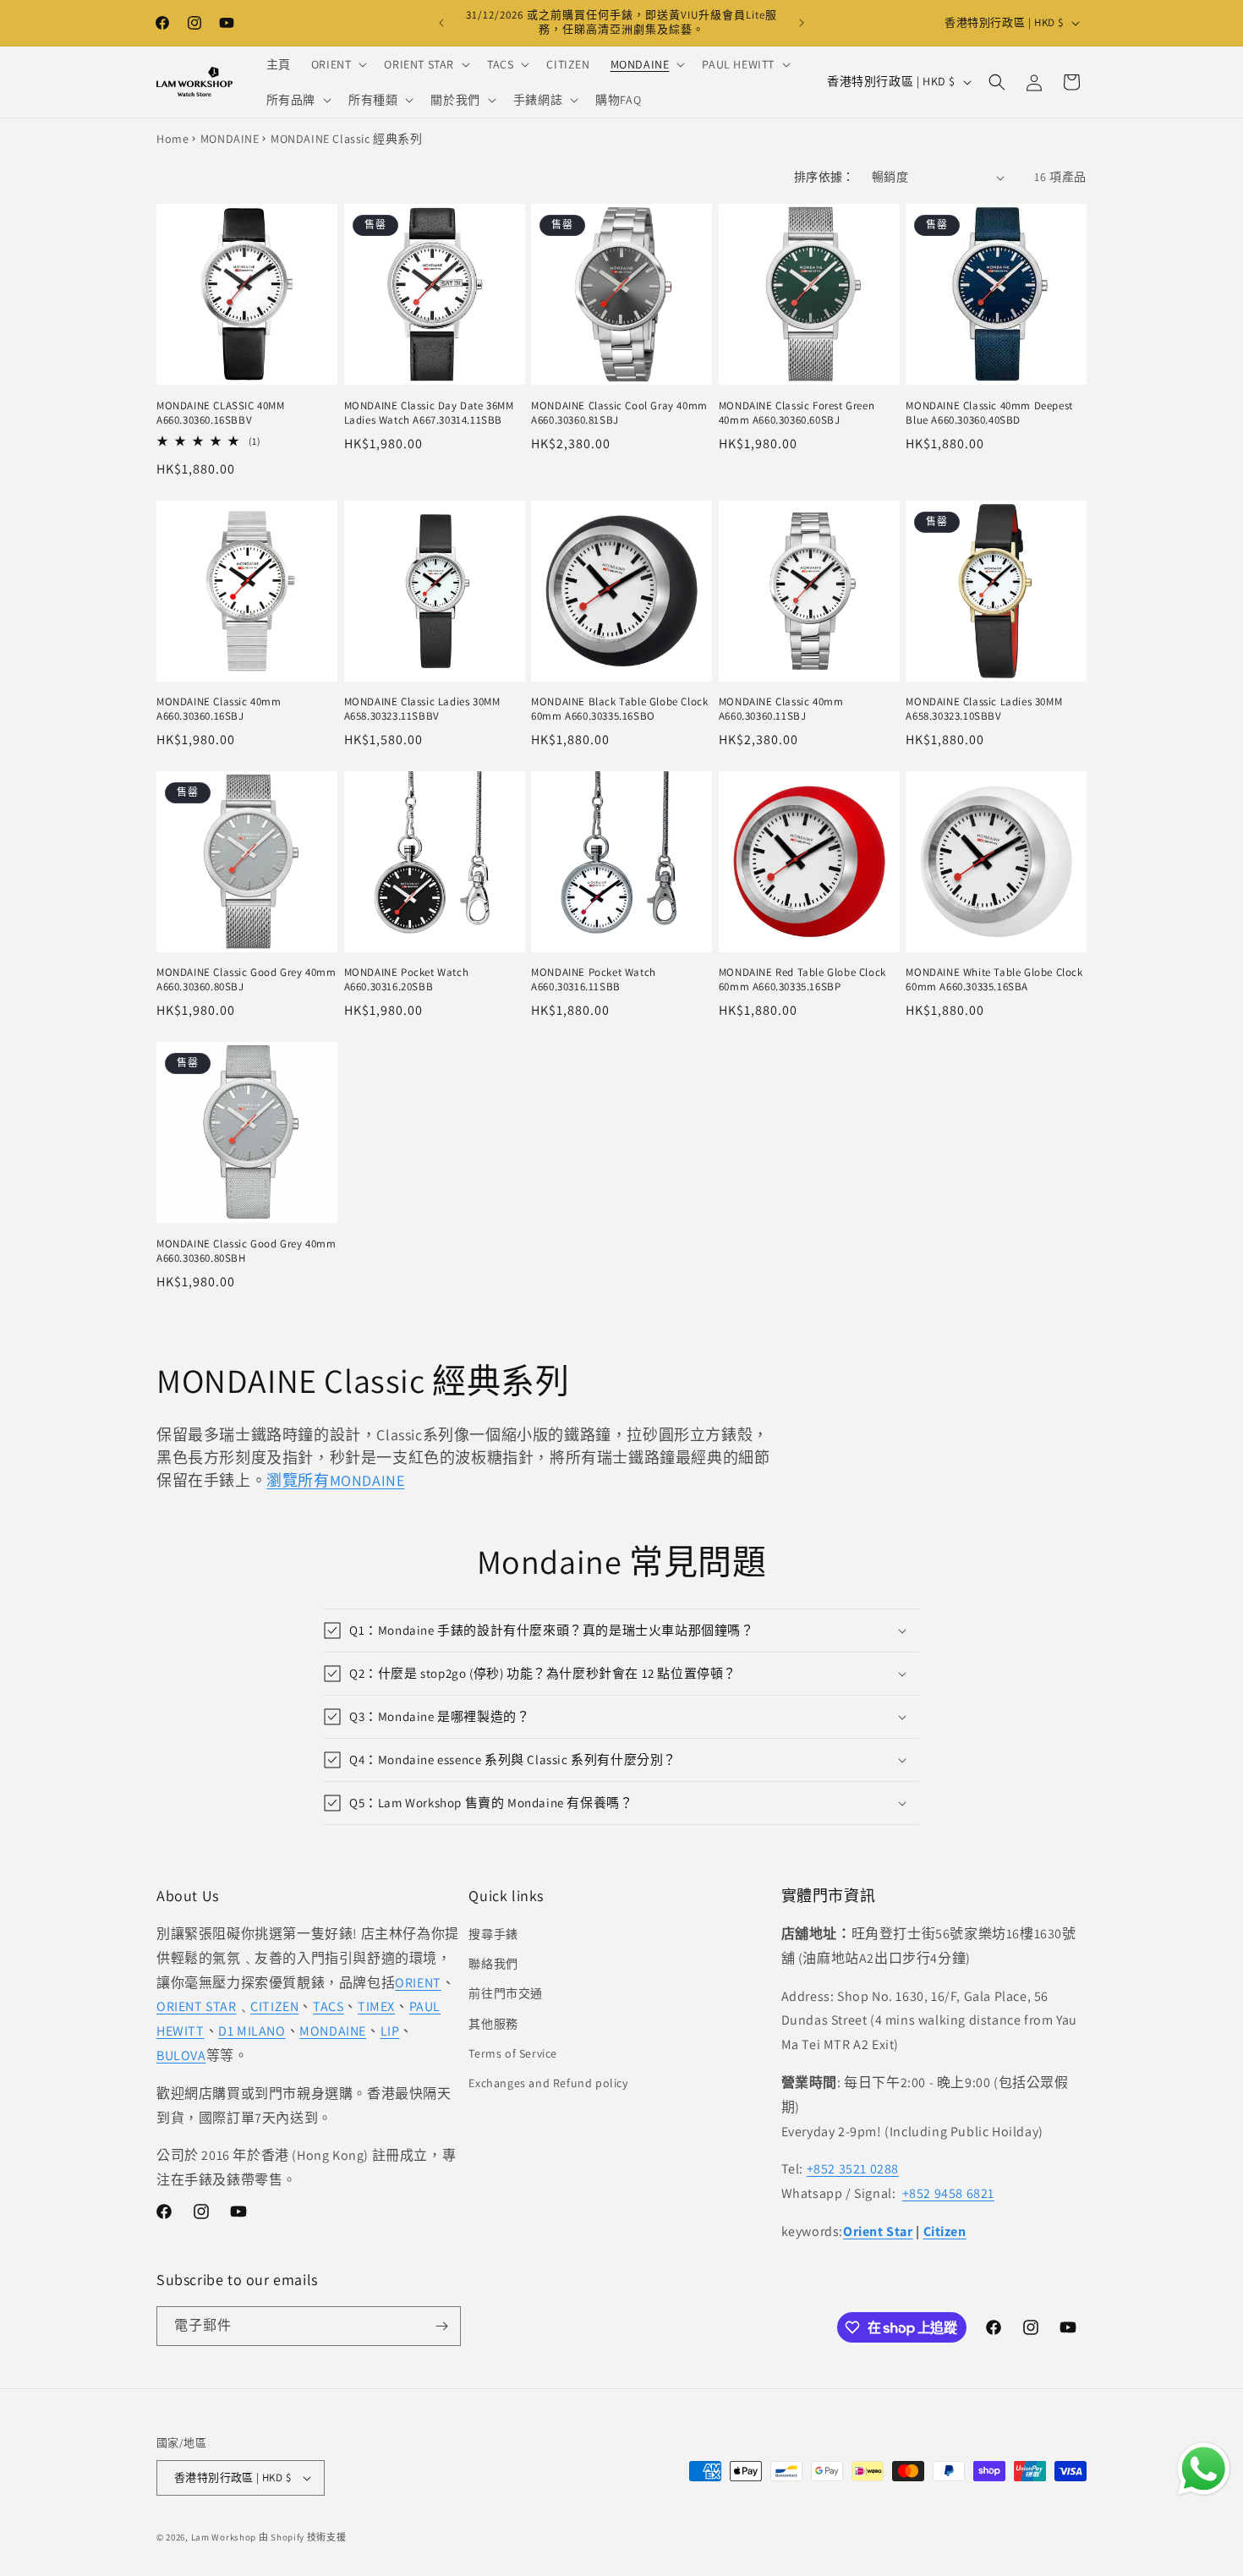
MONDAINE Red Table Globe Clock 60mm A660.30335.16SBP (802, 980)
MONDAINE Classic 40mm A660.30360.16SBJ (219, 709)
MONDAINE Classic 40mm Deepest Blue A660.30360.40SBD (989, 413)
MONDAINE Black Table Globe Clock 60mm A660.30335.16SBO (619, 709)
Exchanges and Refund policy (548, 2083)
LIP (390, 2031)
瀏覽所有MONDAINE (335, 1480)
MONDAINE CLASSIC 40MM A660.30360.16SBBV (221, 413)
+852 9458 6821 (948, 2193)
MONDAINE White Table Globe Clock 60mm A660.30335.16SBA (994, 980)
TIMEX (376, 2006)
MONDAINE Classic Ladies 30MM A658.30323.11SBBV (422, 709)
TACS (328, 2006)
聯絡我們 (493, 1964)
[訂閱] (441, 2326)
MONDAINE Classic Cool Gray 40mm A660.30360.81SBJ (619, 413)
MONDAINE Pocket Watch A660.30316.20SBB (407, 980)
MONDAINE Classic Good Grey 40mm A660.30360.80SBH (246, 1251)
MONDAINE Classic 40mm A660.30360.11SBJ (781, 709)
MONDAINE (230, 139)
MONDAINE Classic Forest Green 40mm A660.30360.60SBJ (797, 413)
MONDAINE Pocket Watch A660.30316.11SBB (594, 980)
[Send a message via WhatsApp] (1204, 2469)
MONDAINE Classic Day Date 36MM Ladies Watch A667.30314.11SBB (429, 413)
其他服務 (493, 2024)
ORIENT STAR (197, 2006)
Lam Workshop (224, 2537)
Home (172, 139)
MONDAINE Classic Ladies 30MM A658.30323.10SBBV (984, 709)
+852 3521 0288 (853, 2169)
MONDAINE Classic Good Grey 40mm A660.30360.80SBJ (246, 980)
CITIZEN (274, 2006)
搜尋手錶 (493, 1934)
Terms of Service (513, 2053)
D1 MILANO (252, 2031)
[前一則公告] (441, 23)
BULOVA (181, 2055)
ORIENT (418, 1983)
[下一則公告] (802, 23)
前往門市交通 (506, 1993)
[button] (338, 64)
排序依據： (824, 177)
